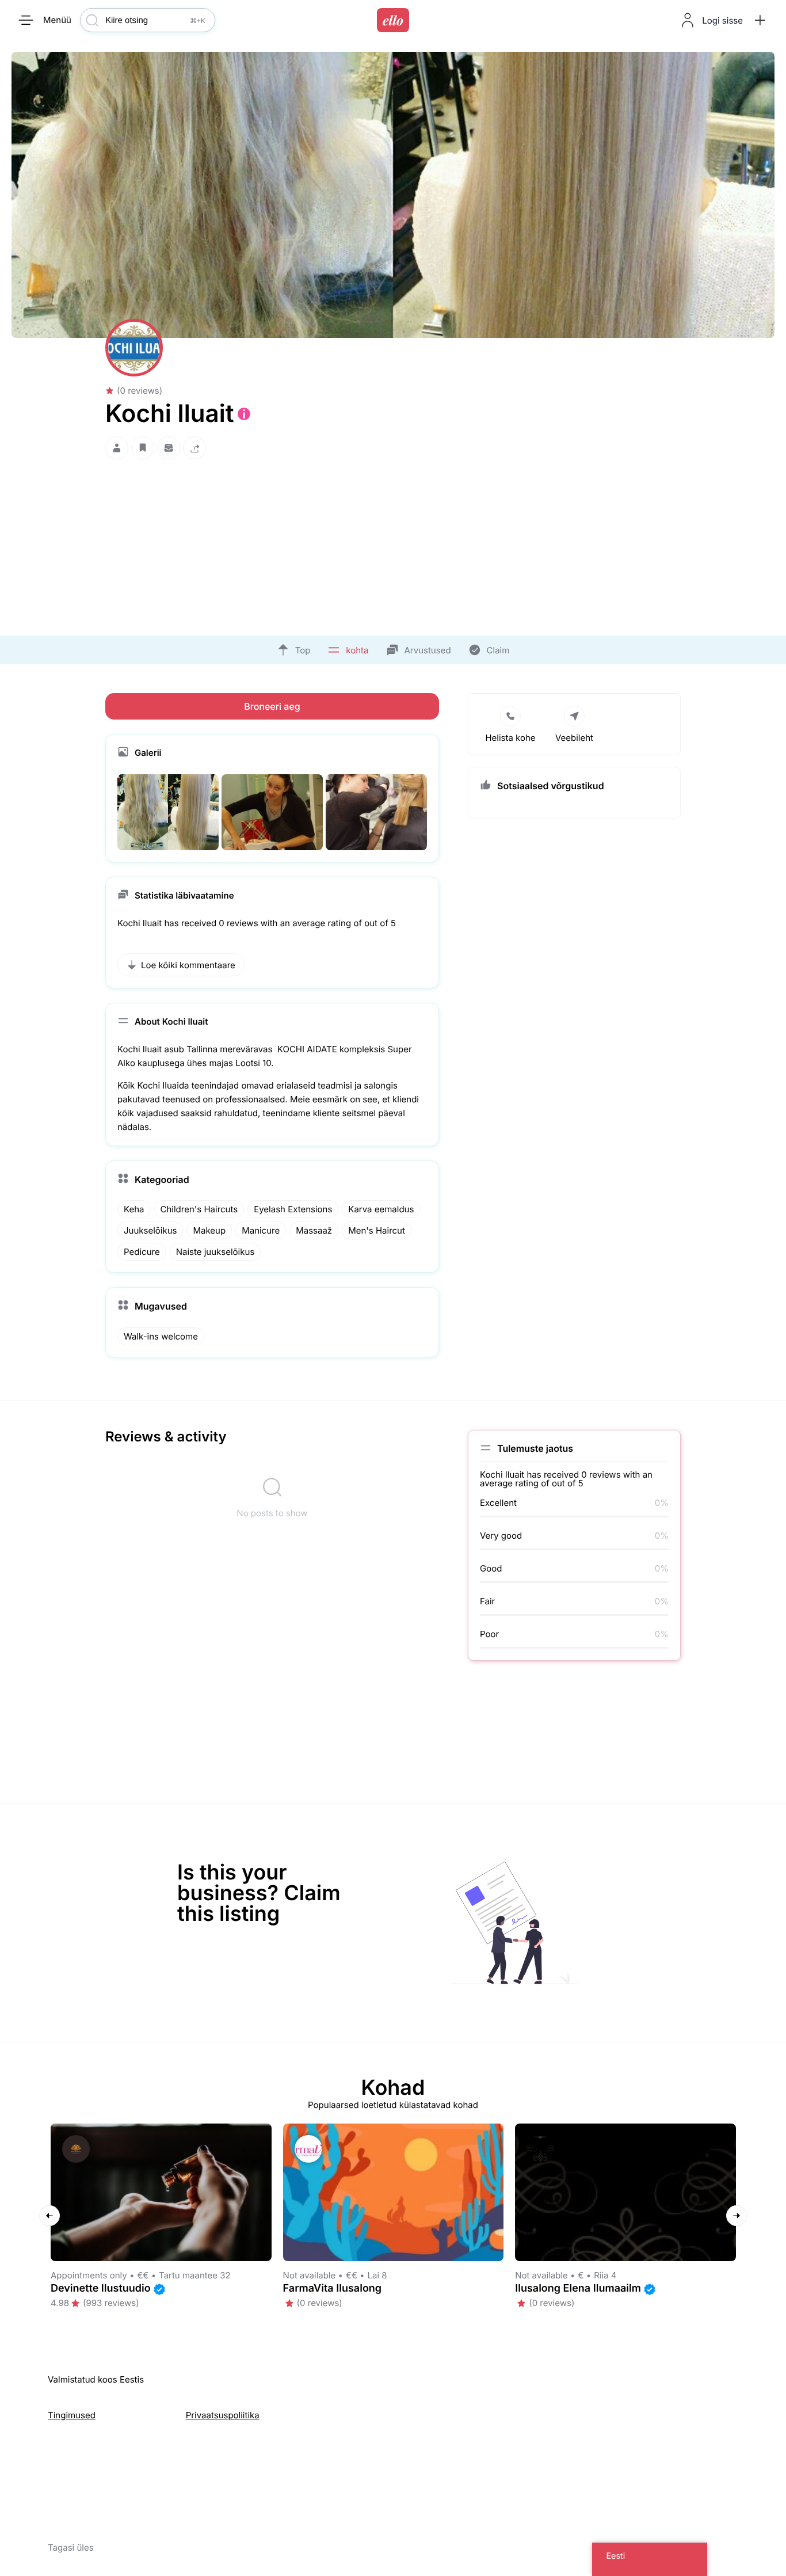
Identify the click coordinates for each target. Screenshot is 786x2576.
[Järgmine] (737, 2216)
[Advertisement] (393, 544)
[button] (760, 20)
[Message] (169, 448)
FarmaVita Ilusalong (333, 2288)
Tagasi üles (71, 2548)
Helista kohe (510, 738)
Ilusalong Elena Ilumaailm (578, 2288)
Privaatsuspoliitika (223, 2415)
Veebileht (574, 738)
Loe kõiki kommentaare (188, 965)
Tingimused (72, 2415)
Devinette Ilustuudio (101, 2288)
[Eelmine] (49, 2216)
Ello (393, 20)
